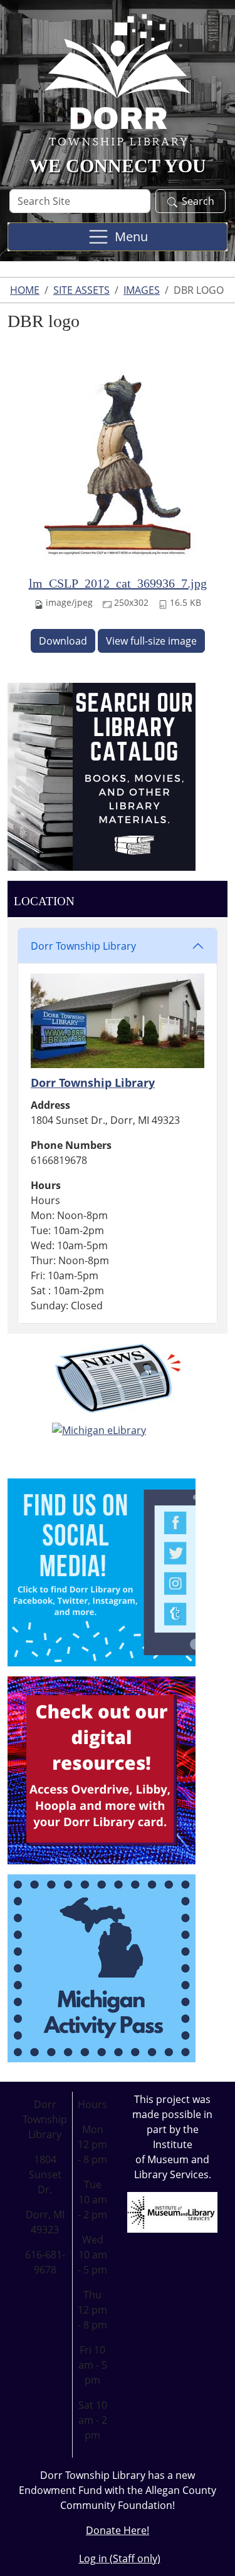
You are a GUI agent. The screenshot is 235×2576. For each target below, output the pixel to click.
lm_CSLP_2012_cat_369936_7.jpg (118, 583)
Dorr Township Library (83, 946)
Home (25, 290)
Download (63, 641)
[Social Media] (102, 1571)
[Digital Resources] (102, 1769)
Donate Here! (118, 2530)
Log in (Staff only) (120, 2558)
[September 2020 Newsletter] (118, 1378)
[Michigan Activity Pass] (102, 1967)
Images (142, 290)
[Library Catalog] (102, 776)
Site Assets (81, 290)
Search (198, 201)
